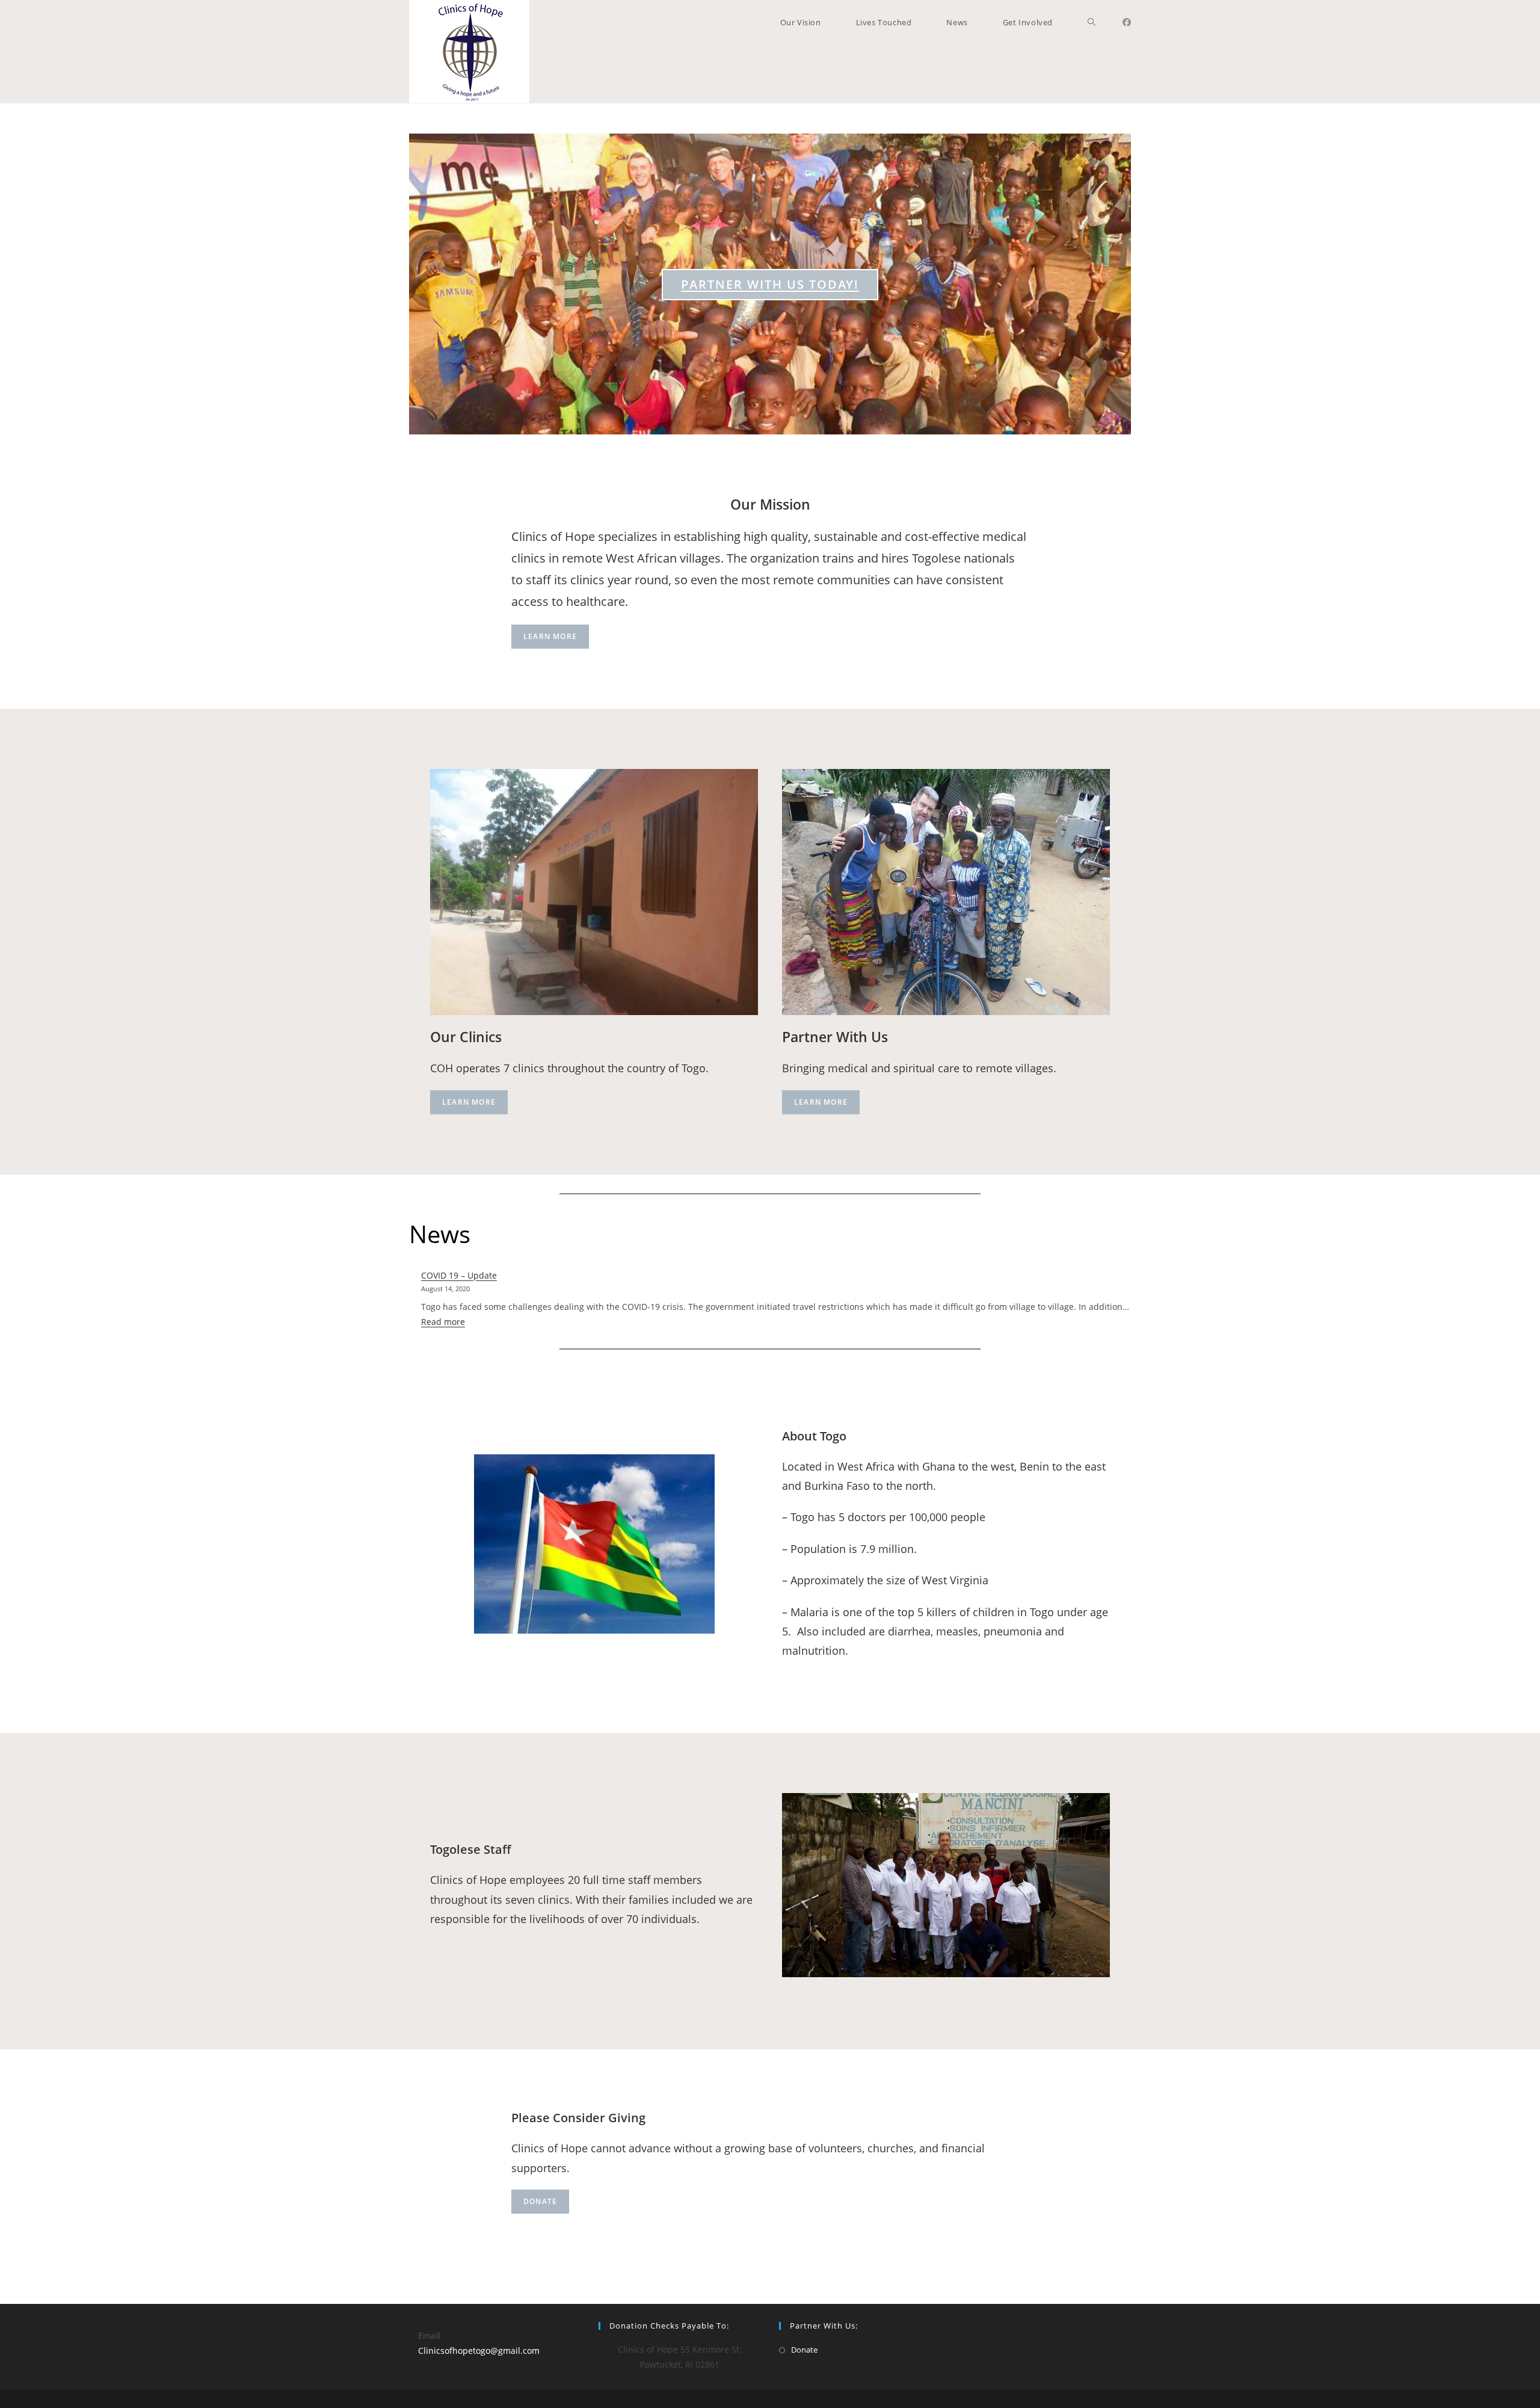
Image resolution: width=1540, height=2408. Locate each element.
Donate (540, 2201)
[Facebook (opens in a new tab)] (1127, 22)
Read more (443, 1322)
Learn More (550, 636)
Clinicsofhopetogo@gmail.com (479, 2351)
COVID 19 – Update (459, 1275)
